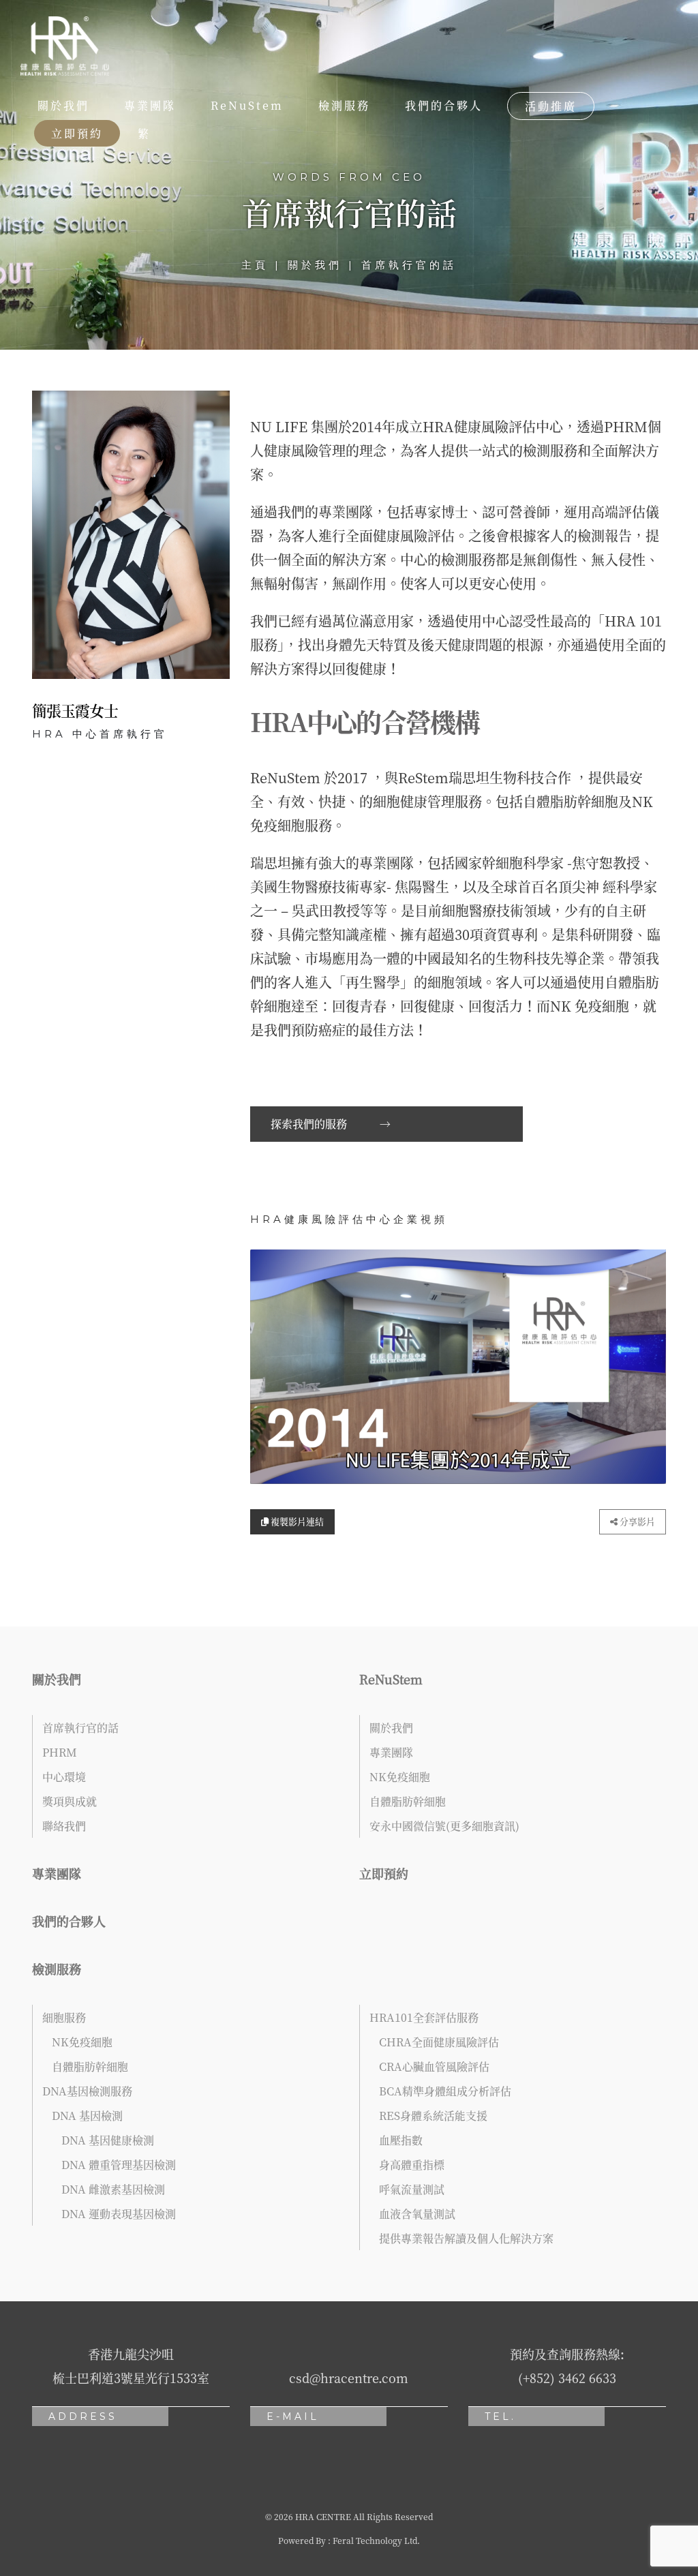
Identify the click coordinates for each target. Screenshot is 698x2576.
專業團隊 (150, 105)
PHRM (60, 1752)
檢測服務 (344, 105)
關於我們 (63, 105)
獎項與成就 (70, 1801)
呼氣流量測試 (412, 2189)
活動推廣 (551, 106)
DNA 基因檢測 (87, 2116)
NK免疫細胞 (400, 1777)
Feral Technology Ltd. (376, 2540)
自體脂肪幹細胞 (408, 1801)
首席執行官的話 (80, 1728)
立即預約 (77, 133)
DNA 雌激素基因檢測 (113, 2189)
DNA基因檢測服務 (87, 2091)
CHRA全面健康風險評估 (439, 2042)
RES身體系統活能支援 (433, 2116)
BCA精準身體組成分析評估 (445, 2091)
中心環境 (64, 1777)
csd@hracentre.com (349, 2378)
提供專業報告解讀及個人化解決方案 (466, 2238)
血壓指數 (401, 2140)
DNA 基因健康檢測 (108, 2140)
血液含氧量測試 (417, 2214)
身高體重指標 (412, 2165)
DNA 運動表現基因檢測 (119, 2214)
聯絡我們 (64, 1826)
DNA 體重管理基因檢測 (119, 2165)
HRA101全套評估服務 (424, 2017)
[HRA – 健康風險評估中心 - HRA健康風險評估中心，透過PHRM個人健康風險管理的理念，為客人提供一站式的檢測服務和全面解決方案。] (65, 46)
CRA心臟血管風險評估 (434, 2066)
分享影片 (636, 1521)
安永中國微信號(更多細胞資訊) (444, 1826)
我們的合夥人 (444, 105)
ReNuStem (247, 105)
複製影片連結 (296, 1521)
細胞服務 (64, 2017)
